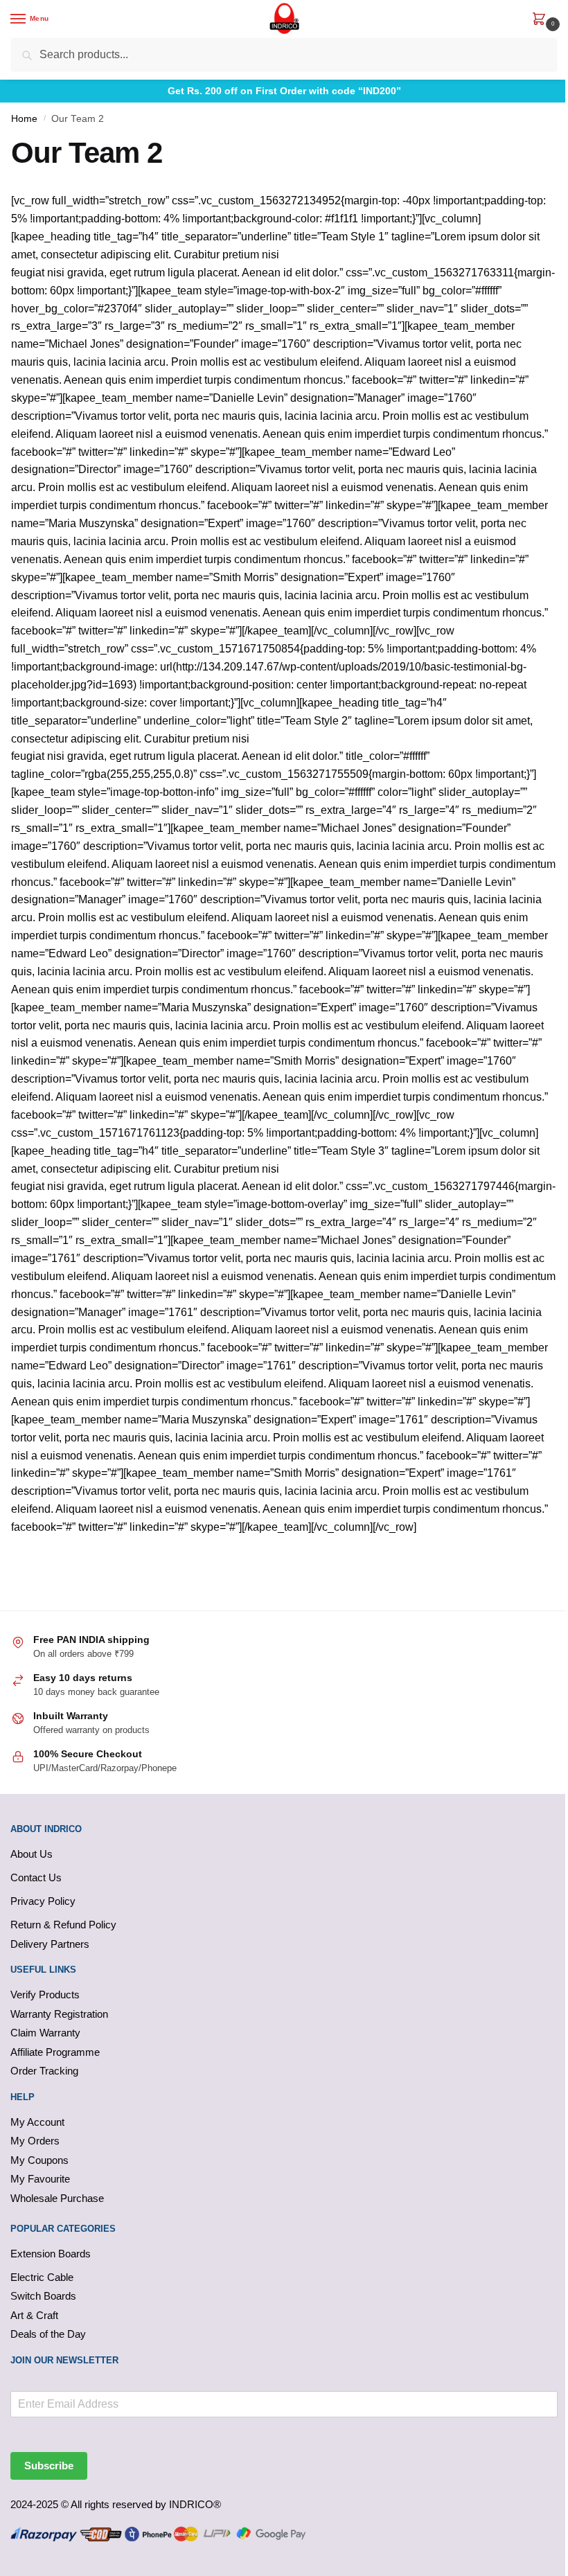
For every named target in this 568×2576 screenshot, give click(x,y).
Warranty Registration (59, 2014)
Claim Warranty (45, 2033)
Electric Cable (42, 2277)
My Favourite (40, 2179)
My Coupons (39, 2160)
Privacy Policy (43, 1901)
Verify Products (45, 1995)
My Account (37, 2122)
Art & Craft (34, 2315)
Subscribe (49, 2466)
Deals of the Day (48, 2334)
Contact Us (36, 1877)
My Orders (35, 2141)
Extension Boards (51, 2254)
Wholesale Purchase (57, 2198)
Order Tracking (44, 2071)
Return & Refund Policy (63, 1925)
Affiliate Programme (55, 2052)
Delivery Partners (50, 1944)
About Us (32, 1854)
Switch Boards (43, 2296)
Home (24, 119)
